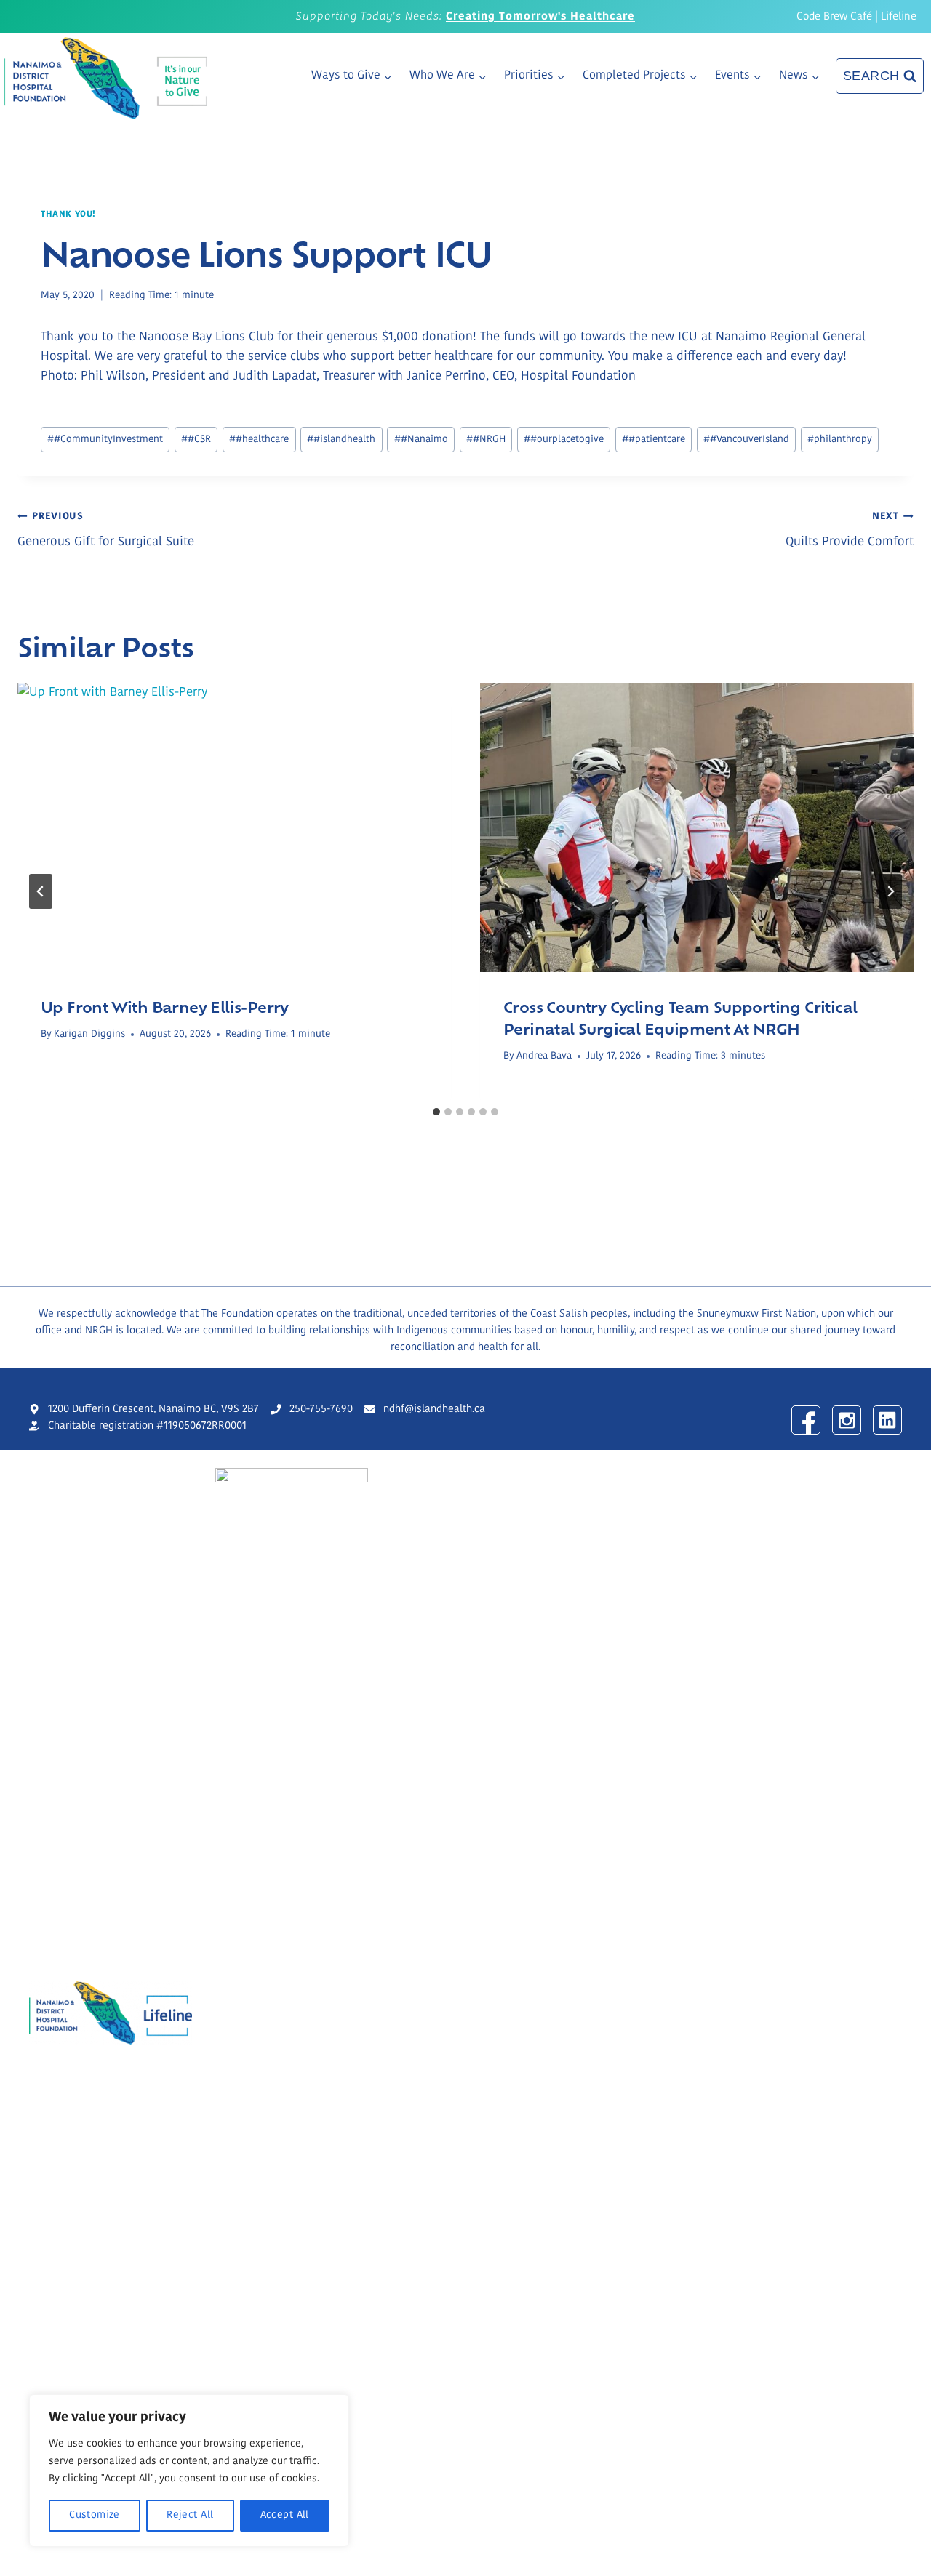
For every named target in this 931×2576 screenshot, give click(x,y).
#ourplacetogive (564, 440)
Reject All (190, 2515)
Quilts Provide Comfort (850, 530)
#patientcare (654, 440)
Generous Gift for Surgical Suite (106, 530)
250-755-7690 (321, 1409)
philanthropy (840, 440)
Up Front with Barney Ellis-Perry (165, 1006)
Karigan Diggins (89, 1034)
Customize (95, 2515)
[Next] (890, 891)
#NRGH (486, 440)
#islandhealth (341, 440)
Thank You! (68, 214)
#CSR (196, 440)
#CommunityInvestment (105, 440)
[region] (189, 2471)
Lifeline (899, 17)
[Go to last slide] (41, 891)
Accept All (285, 2515)
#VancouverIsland (746, 440)
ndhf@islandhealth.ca (434, 1409)
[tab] (436, 1112)
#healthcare (259, 440)
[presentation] (234, 827)
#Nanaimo (421, 440)
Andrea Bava (544, 1056)
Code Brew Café (834, 17)
